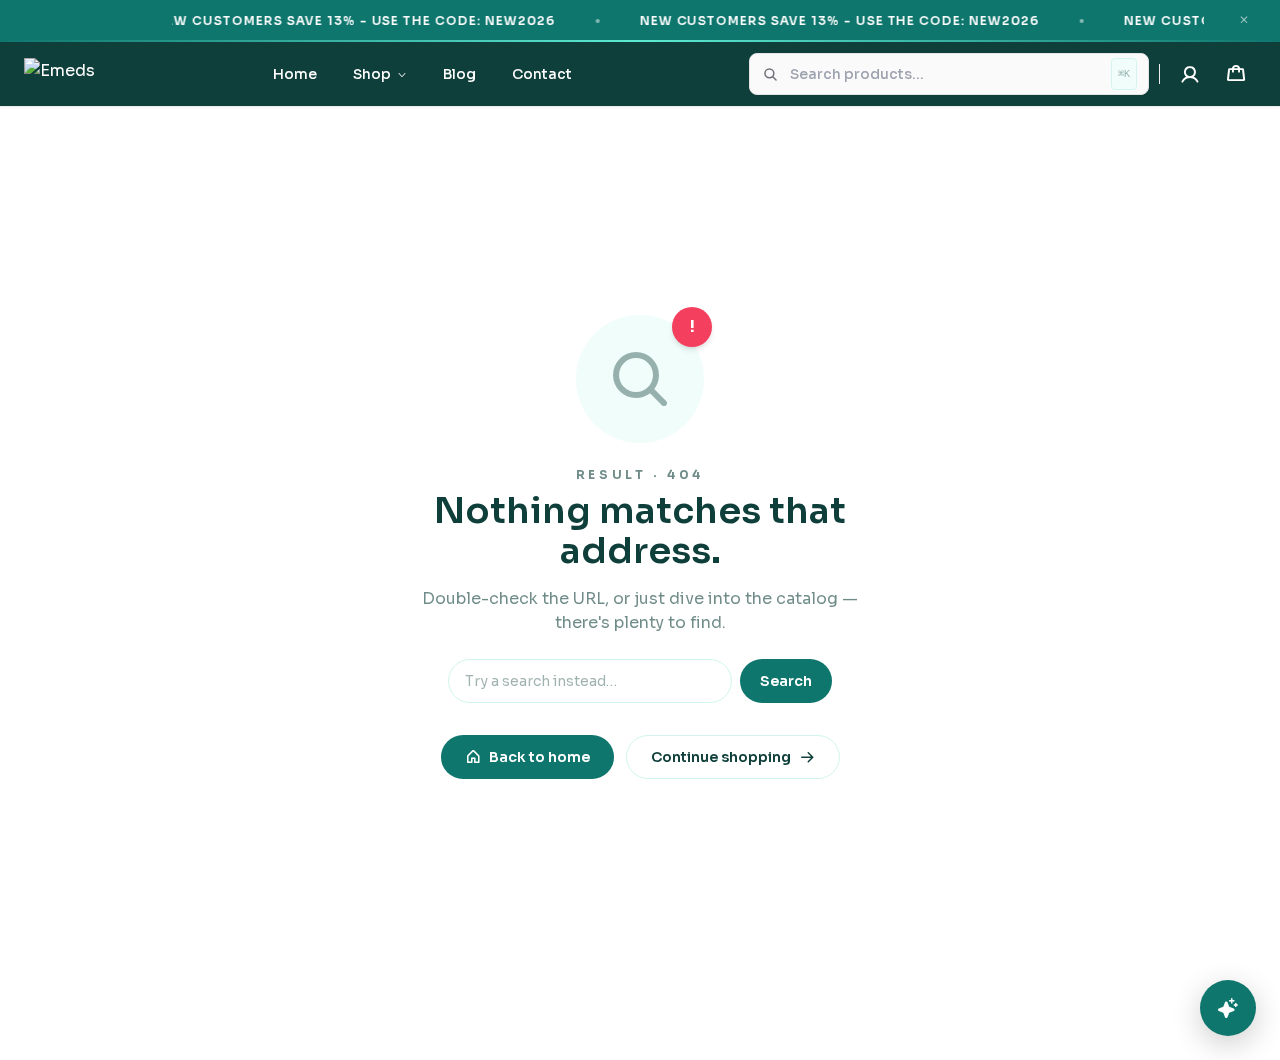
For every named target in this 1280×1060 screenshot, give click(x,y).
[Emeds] (59, 74)
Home (295, 74)
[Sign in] (1190, 74)
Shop (372, 74)
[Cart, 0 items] (1236, 74)
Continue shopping (721, 757)
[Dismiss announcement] (1244, 20)
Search (786, 681)
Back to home (539, 757)
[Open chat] (1228, 1008)
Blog (459, 74)
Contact (542, 74)
